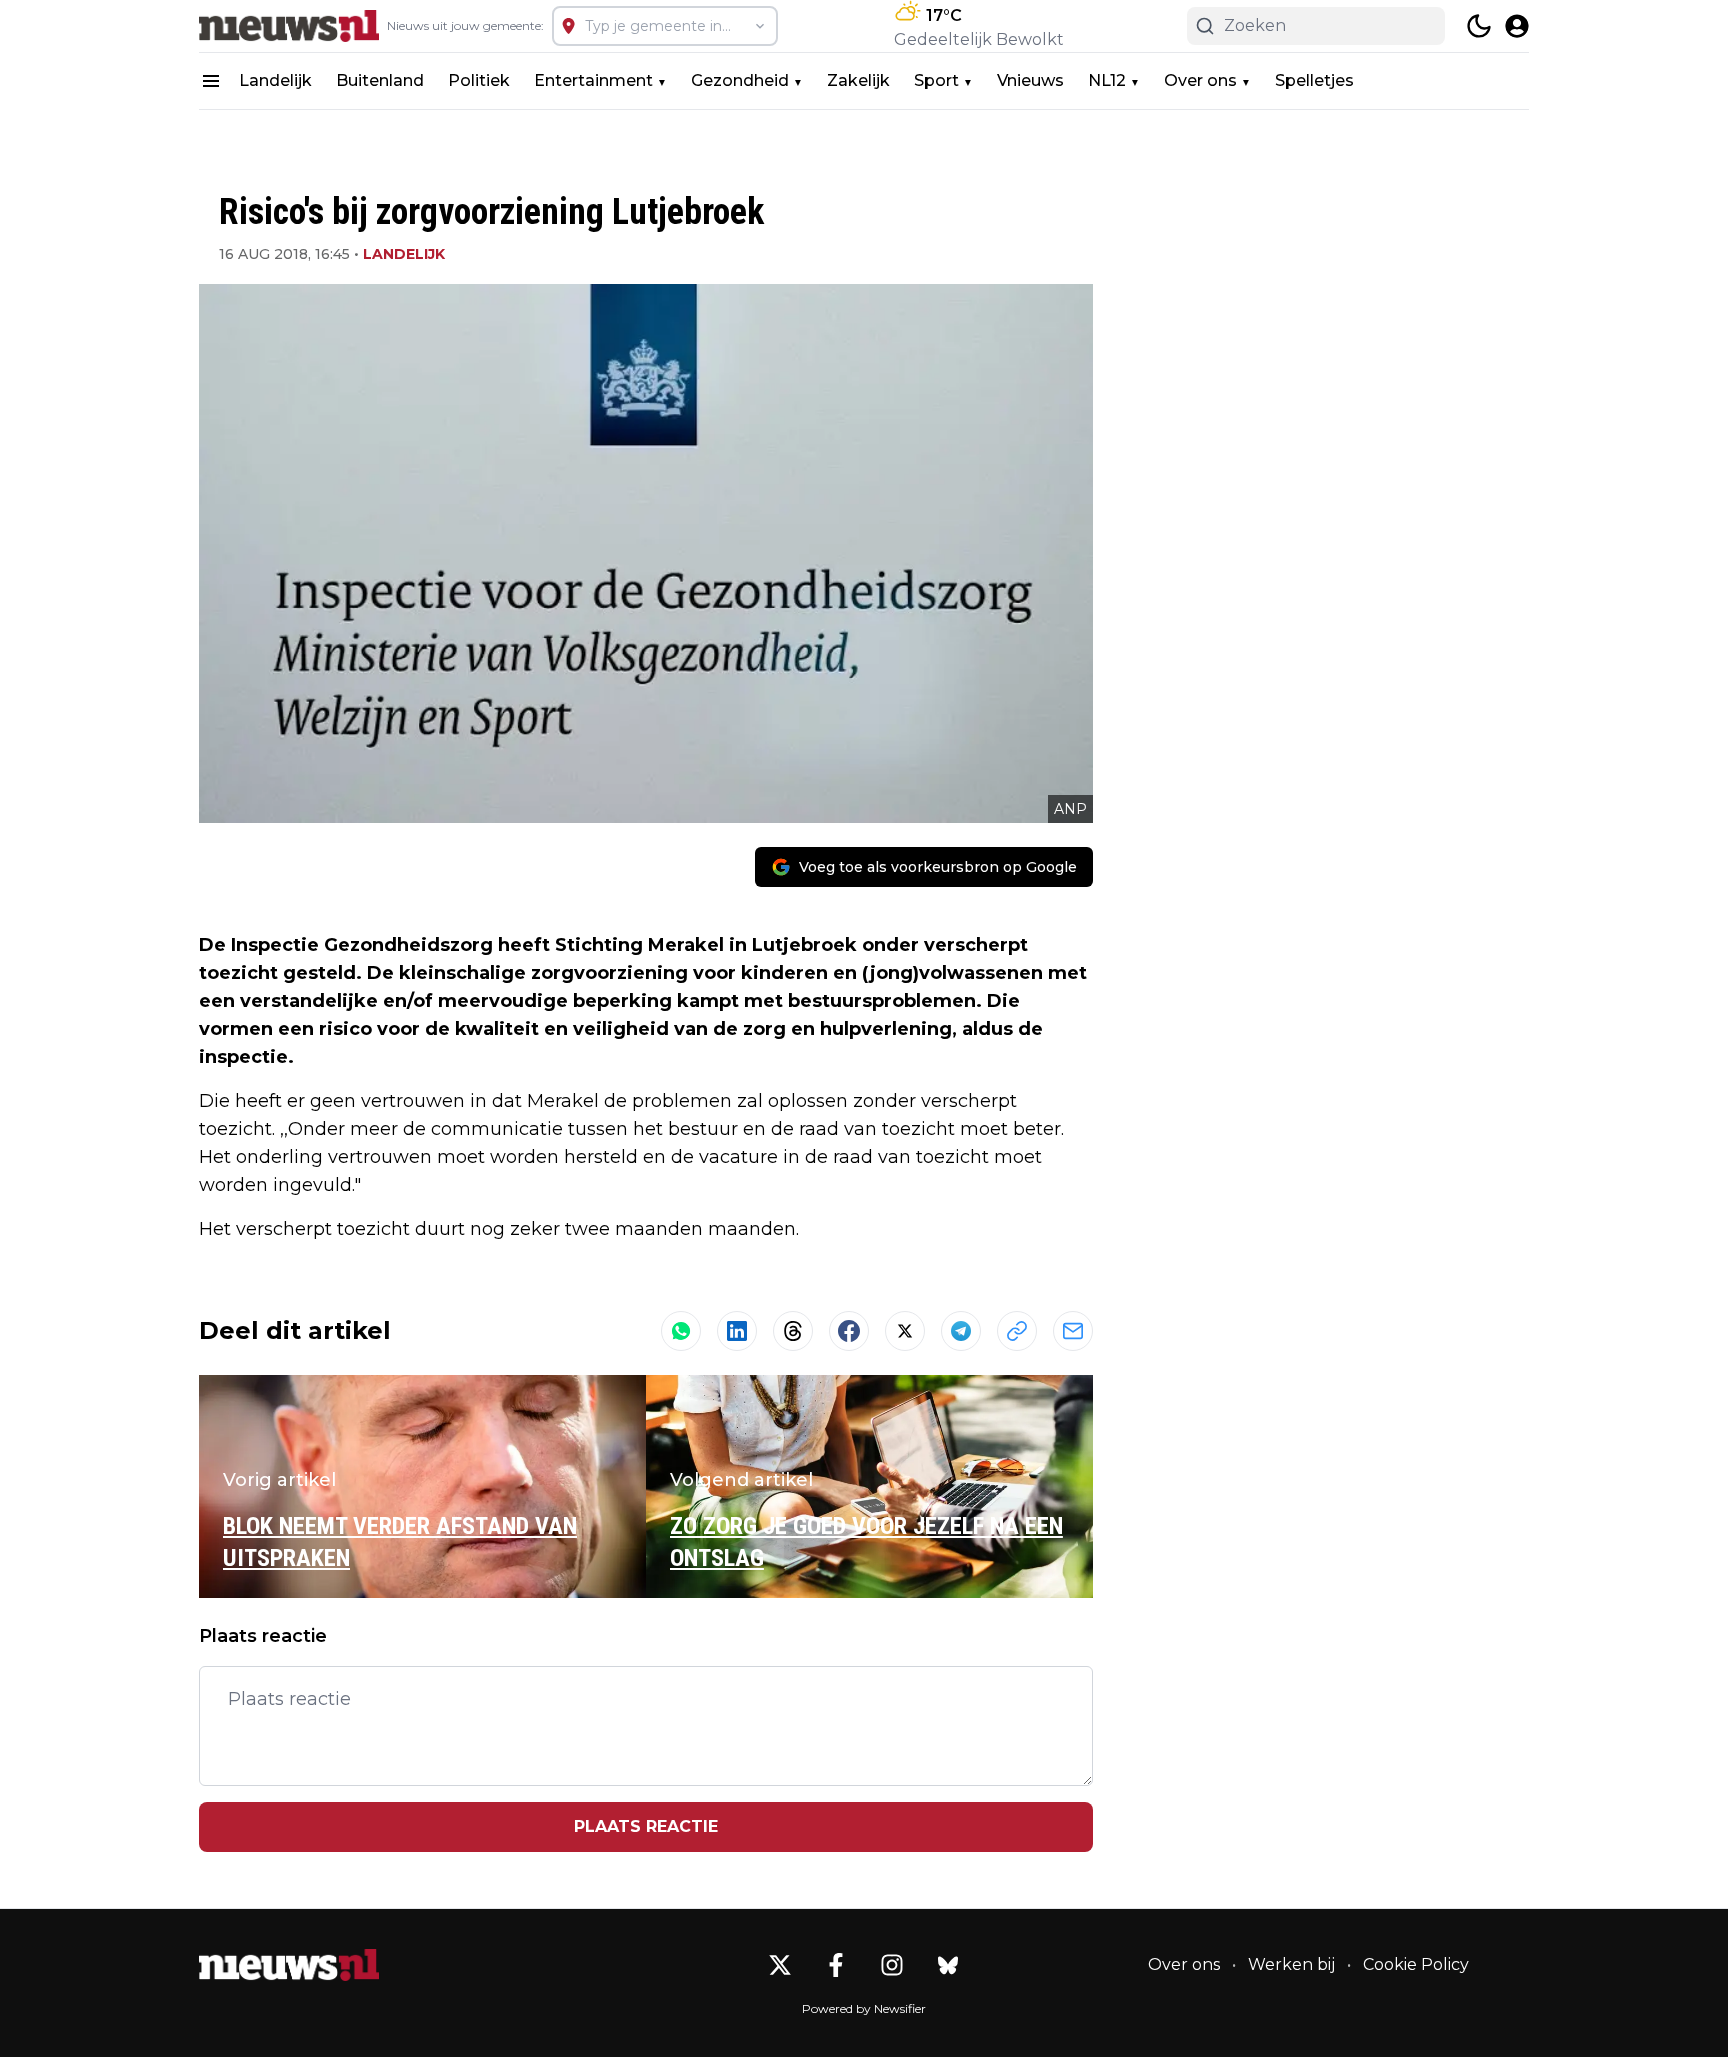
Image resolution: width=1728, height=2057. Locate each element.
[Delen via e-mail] (1073, 1331)
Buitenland (380, 80)
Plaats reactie (646, 1826)
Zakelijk (858, 80)
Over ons (1200, 80)
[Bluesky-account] (948, 1965)
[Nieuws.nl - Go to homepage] (289, 1965)
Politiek (479, 80)
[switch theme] (1479, 26)
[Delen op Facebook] (849, 1331)
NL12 (1107, 80)
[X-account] (780, 1965)
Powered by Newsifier (864, 2008)
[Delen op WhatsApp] (681, 1331)
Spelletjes (1314, 80)
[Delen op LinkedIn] (737, 1331)
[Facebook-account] (836, 1965)
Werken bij (1291, 1964)
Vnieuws (1030, 80)
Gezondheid (740, 80)
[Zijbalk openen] (211, 81)
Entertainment (593, 80)
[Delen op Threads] (793, 1331)
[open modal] (1517, 26)
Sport (936, 80)
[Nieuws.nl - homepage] (289, 26)
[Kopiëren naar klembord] (1017, 1331)
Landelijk (275, 80)
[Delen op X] (905, 1331)
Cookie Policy (1416, 1964)
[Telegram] (961, 1331)
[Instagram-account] (892, 1965)
